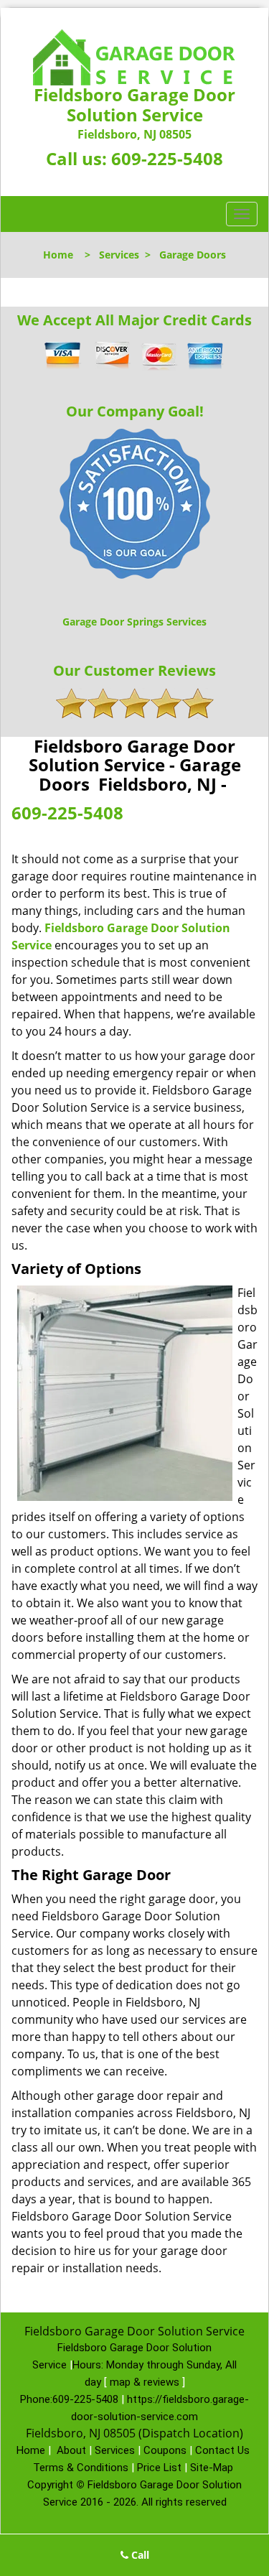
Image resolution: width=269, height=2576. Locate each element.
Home (58, 255)
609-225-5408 (167, 158)
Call (139, 2555)
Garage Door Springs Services (134, 622)
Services (119, 255)
